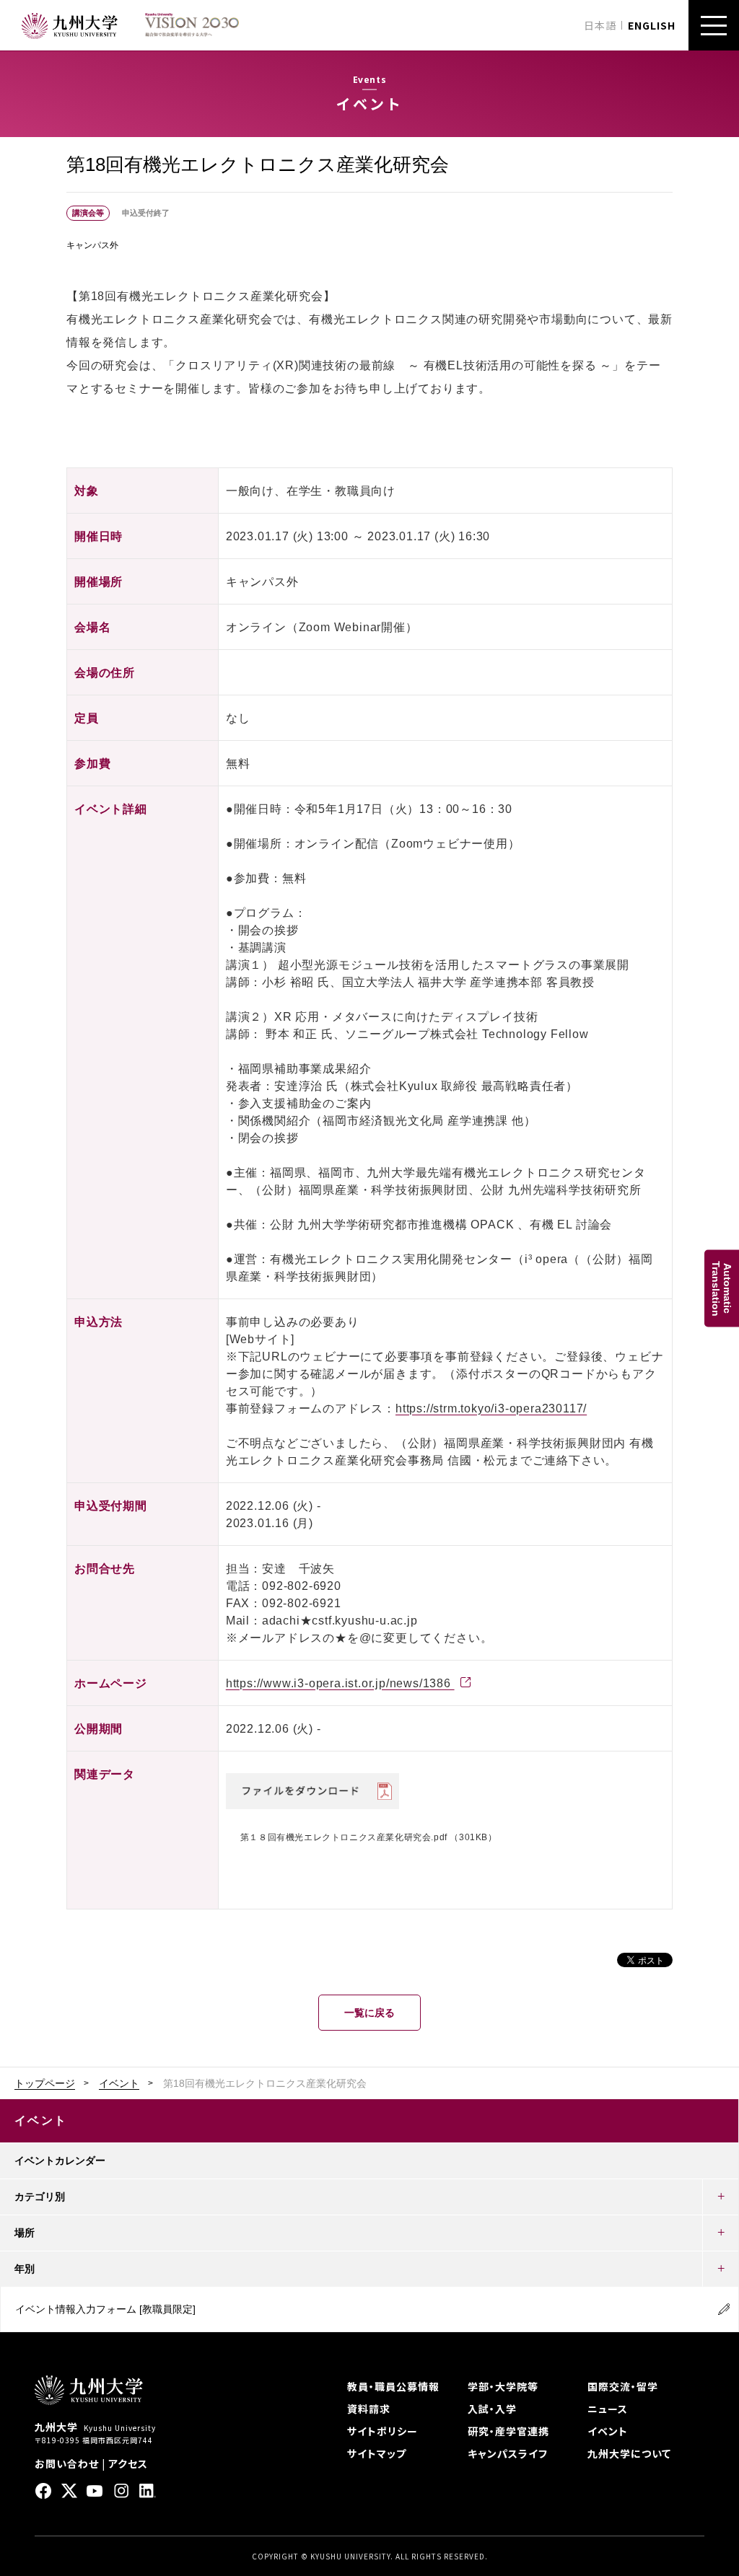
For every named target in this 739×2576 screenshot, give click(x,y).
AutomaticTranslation (722, 1288)
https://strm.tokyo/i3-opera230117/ (491, 1408)
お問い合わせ (67, 2463)
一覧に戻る (369, 2013)
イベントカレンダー (60, 2160)
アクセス (128, 2463)
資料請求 (369, 2409)
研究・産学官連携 (508, 2431)
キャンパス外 (92, 245)
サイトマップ (377, 2453)
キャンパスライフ (508, 2453)
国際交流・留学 (623, 2386)
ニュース (608, 2409)
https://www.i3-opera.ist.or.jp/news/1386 (340, 1683)
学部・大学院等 (503, 2386)
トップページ (45, 2083)
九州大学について (629, 2453)
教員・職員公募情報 (393, 2386)
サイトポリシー (382, 2431)
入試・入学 (492, 2409)
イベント (119, 2083)
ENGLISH (652, 25)
